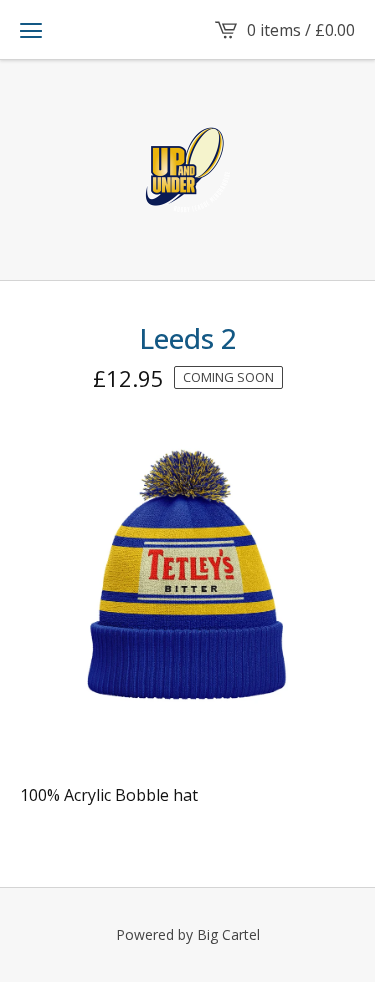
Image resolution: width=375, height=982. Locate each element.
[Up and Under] (188, 170)
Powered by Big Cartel (188, 934)
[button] (31, 30)
